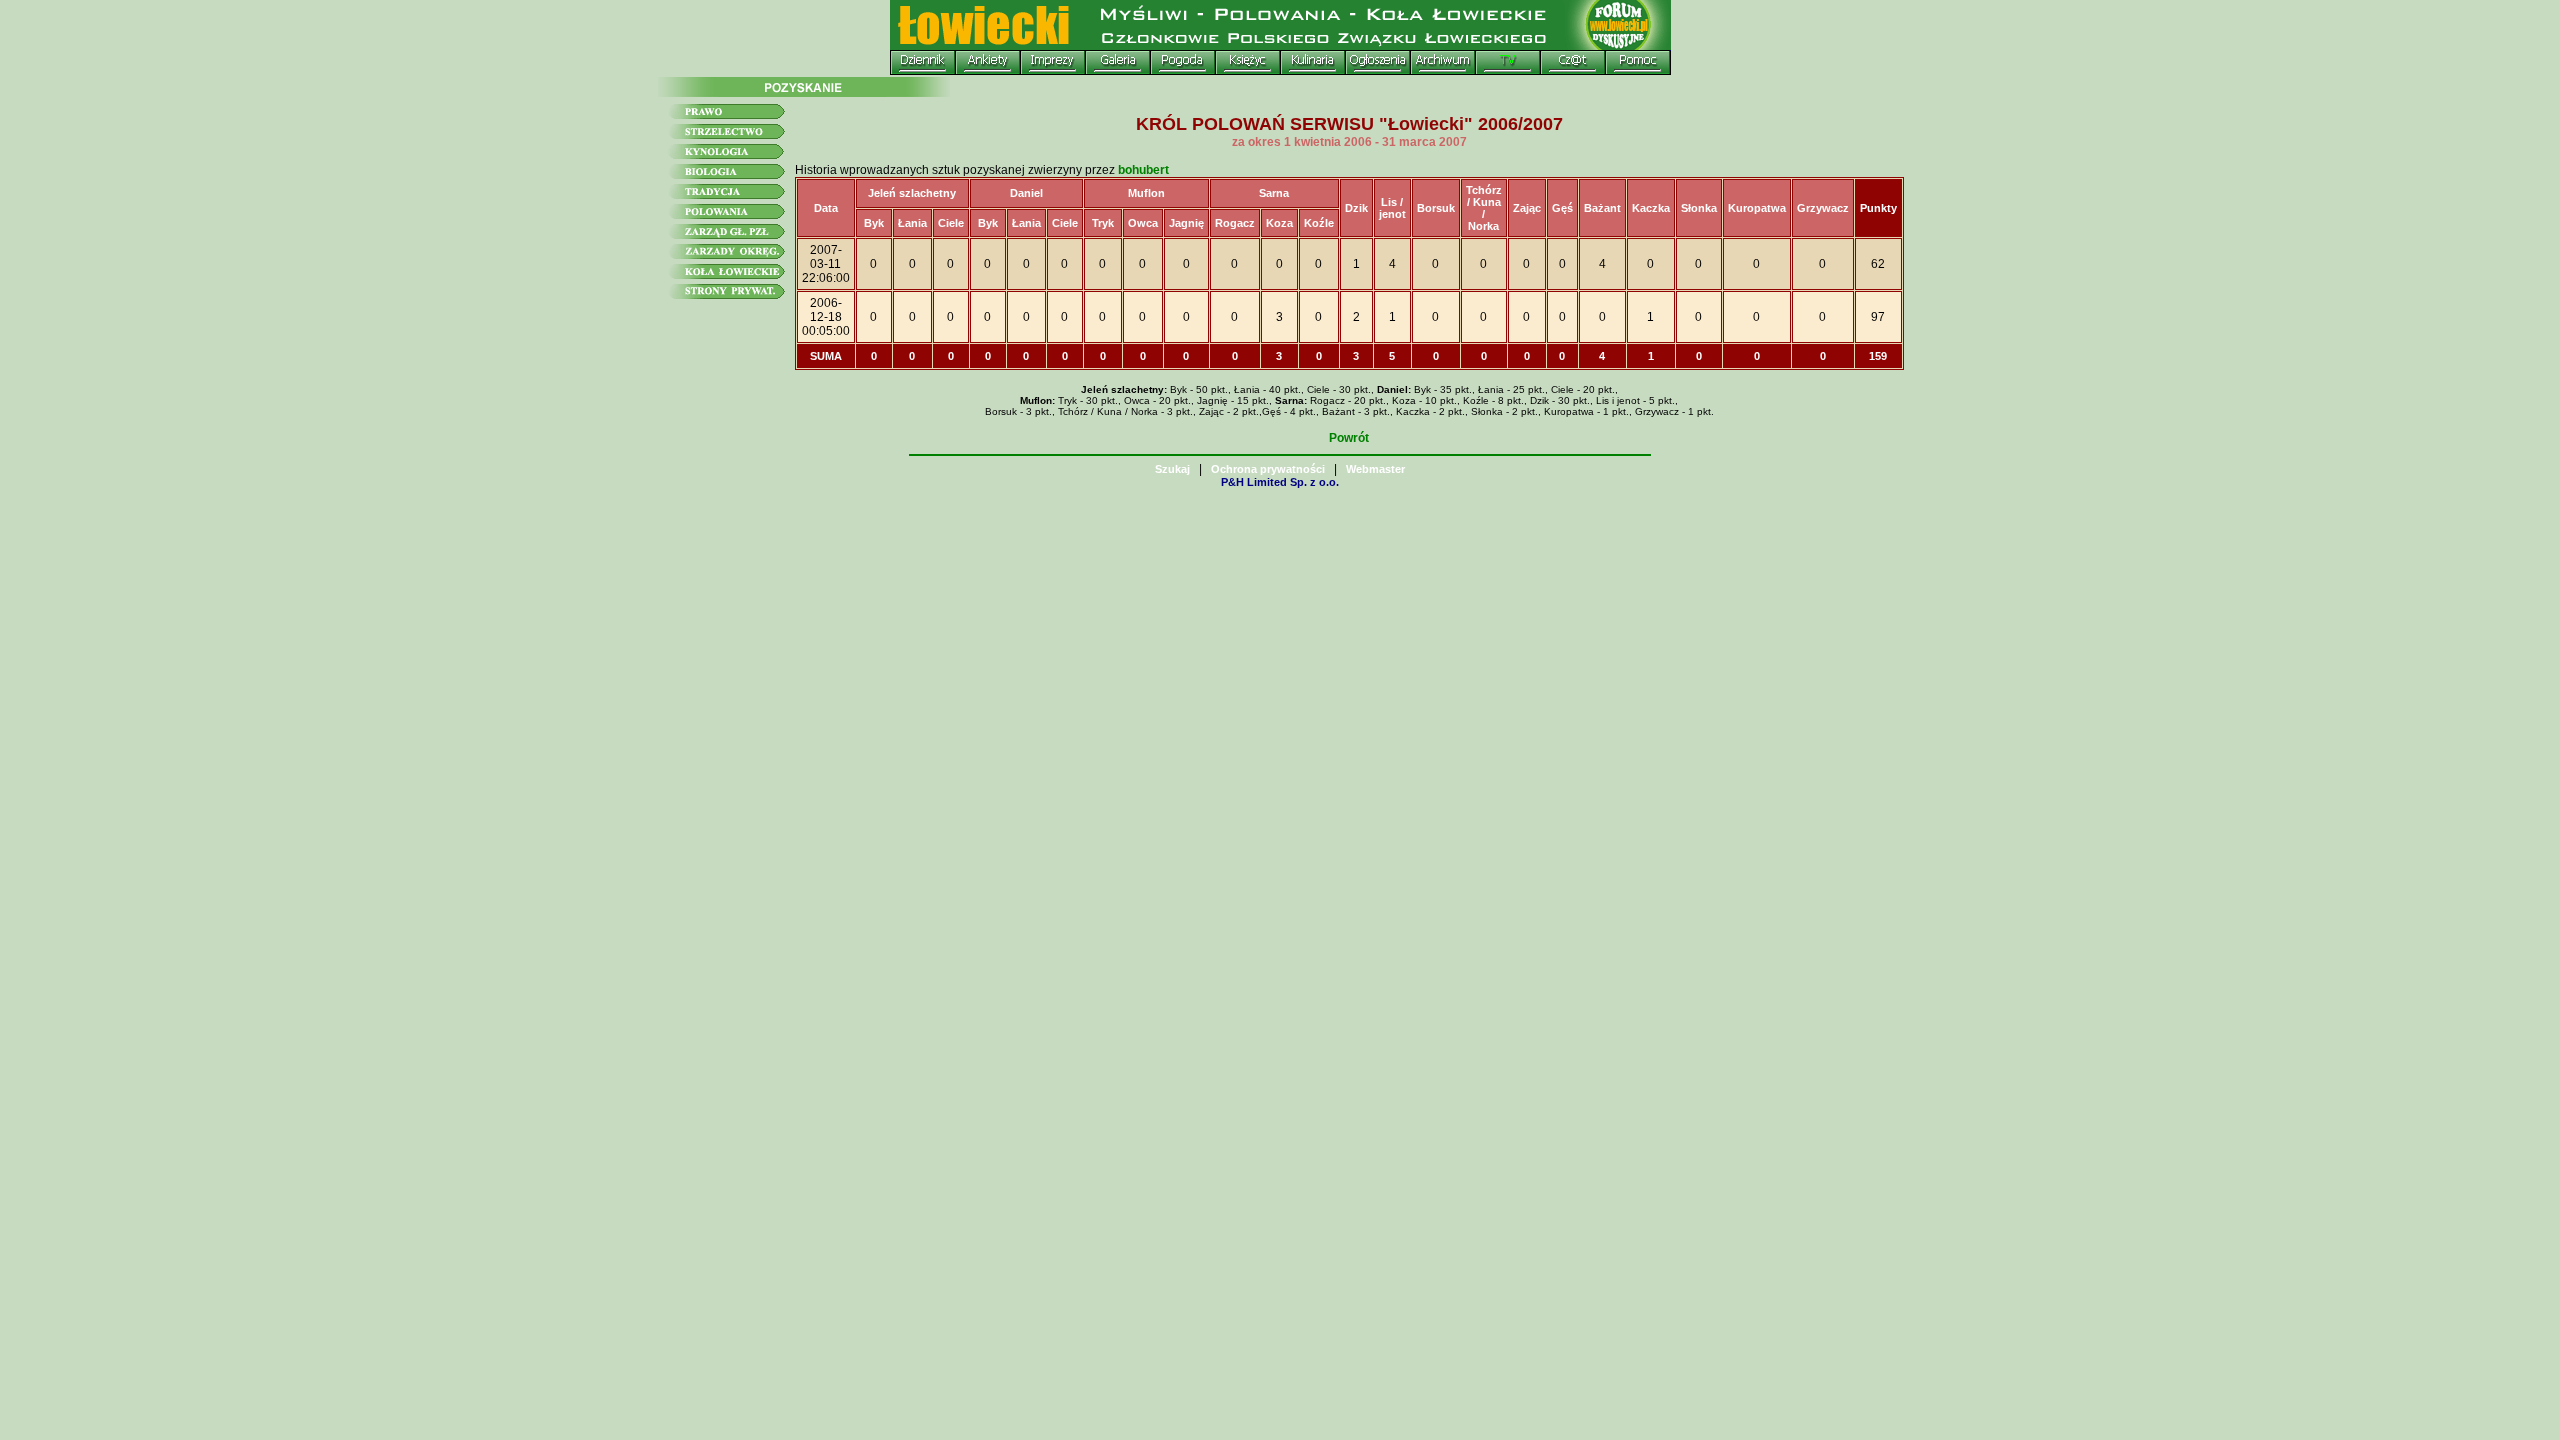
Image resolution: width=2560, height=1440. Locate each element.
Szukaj (1172, 469)
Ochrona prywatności (1268, 469)
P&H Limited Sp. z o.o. (1280, 482)
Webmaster (1375, 469)
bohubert (1143, 170)
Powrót (1349, 438)
